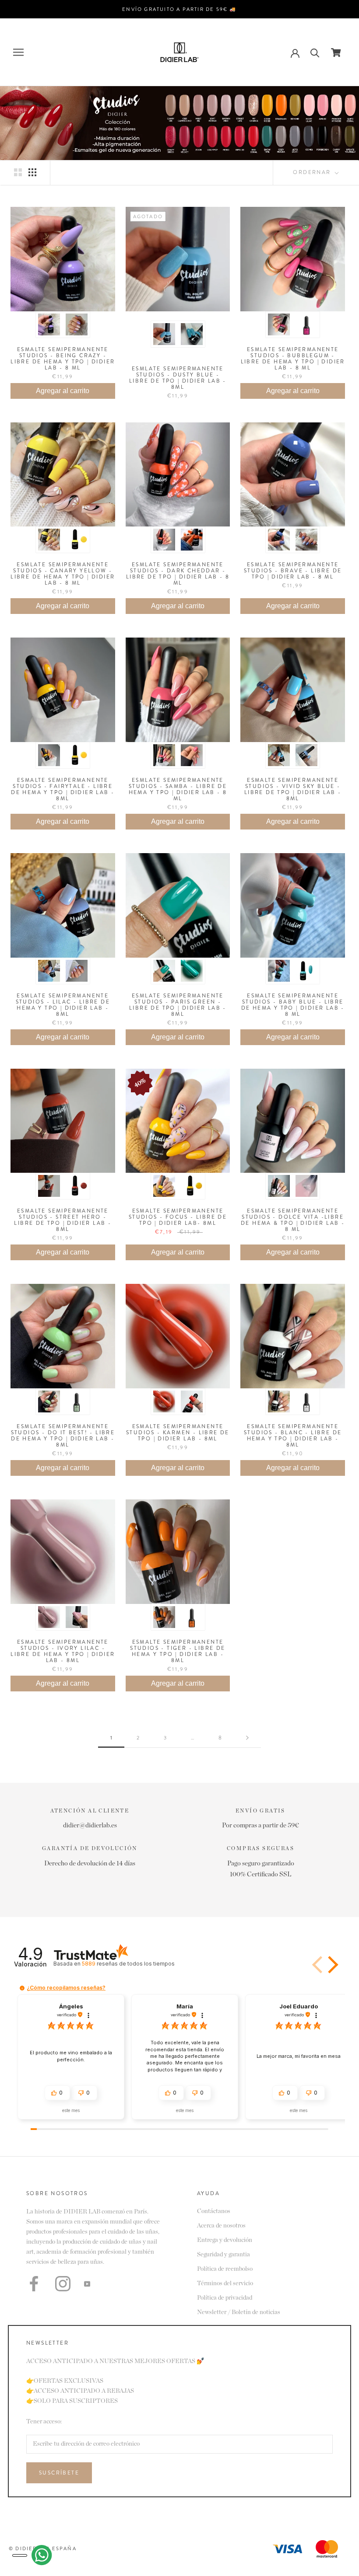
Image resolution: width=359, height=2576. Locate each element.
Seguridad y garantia (223, 2255)
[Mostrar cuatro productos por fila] (32, 172)
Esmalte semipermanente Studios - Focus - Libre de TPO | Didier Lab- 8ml (178, 1217)
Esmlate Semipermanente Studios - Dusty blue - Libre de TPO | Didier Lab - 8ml (178, 378)
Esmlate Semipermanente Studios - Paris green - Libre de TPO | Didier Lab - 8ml (178, 1005)
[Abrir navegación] (18, 52)
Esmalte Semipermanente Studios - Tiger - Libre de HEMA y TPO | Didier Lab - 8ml (178, 1651)
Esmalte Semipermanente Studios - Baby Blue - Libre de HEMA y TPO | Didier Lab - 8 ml (293, 1005)
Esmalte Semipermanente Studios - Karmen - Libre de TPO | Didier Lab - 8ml (178, 1433)
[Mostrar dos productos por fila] (18, 172)
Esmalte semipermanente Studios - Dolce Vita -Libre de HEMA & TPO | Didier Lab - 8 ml (293, 1220)
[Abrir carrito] (336, 52)
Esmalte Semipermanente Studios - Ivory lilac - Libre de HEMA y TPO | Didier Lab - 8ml (63, 1651)
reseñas (128, 1964)
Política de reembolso (225, 2269)
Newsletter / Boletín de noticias (239, 2312)
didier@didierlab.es (90, 1825)
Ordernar (313, 172)
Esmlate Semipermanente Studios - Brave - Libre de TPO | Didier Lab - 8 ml (293, 571)
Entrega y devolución (225, 2240)
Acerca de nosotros (221, 2226)
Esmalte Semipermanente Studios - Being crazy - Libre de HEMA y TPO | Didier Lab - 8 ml (63, 359)
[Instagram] (63, 2284)
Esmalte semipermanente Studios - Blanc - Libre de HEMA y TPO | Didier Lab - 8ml (293, 1436)
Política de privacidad (225, 2298)
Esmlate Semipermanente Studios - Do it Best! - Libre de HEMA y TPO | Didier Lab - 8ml (63, 1436)
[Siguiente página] (247, 1738)
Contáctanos (214, 2211)
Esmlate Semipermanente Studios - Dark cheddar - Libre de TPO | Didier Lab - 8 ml (178, 574)
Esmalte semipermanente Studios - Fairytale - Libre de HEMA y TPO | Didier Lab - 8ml (63, 789)
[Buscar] (315, 52)
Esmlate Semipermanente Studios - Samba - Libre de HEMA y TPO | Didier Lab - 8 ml (178, 789)
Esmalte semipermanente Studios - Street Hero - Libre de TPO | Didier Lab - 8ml (63, 1220)
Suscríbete (59, 2473)
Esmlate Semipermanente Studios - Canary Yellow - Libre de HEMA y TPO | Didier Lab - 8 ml (63, 574)
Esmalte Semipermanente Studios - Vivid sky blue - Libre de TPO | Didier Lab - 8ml (293, 789)
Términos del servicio (225, 2283)
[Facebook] (34, 2284)
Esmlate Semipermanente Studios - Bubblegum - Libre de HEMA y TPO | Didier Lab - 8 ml (293, 359)
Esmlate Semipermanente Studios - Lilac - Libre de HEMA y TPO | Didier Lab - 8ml (63, 1005)
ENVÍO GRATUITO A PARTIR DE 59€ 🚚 (179, 9)
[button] (331, 1965)
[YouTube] (87, 2284)
